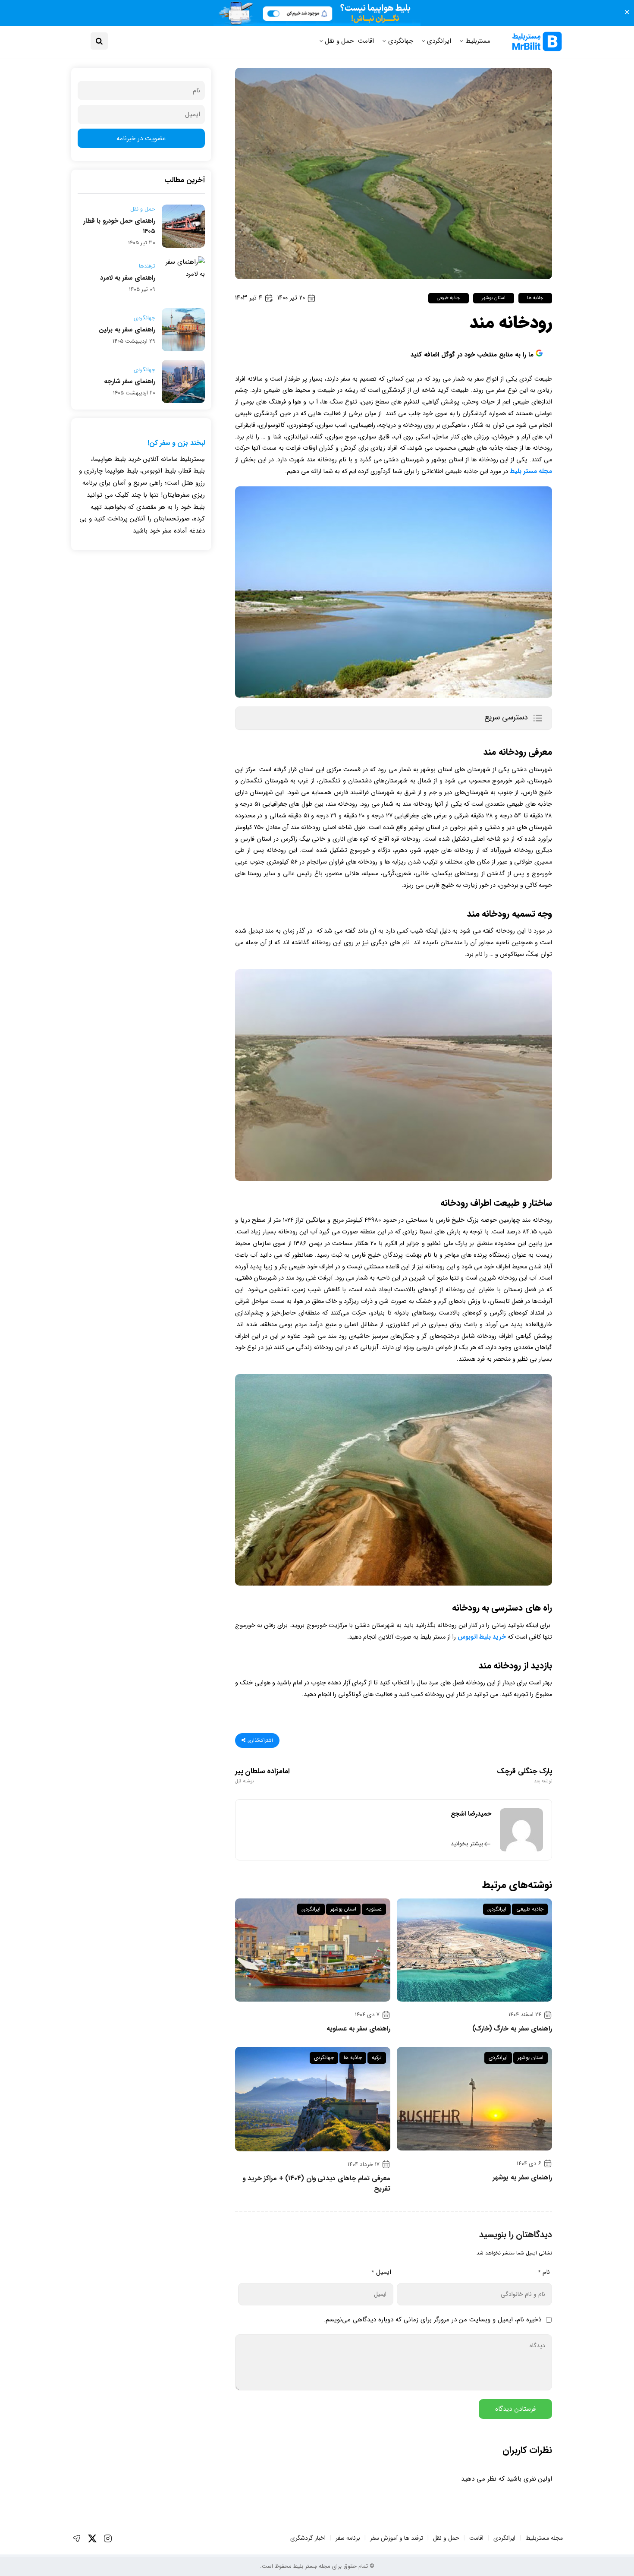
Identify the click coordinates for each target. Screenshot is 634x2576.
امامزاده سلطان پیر (262, 1776)
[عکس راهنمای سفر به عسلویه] (313, 1950)
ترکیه (377, 2057)
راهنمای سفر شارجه (130, 382)
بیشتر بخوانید (467, 1844)
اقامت (366, 41)
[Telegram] (77, 2538)
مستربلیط (478, 41)
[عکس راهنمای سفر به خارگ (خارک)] (474, 1950)
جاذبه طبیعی (449, 298)
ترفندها (147, 266)
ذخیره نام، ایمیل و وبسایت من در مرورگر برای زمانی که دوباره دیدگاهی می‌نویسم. (433, 2320)
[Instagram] (108, 2538)
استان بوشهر (493, 298)
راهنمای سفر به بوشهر (522, 2178)
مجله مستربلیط (544, 2538)
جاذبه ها (535, 298)
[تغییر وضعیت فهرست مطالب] (538, 718)
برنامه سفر (348, 2538)
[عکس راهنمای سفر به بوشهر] (474, 2098)
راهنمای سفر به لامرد (128, 278)
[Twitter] (92, 2538)
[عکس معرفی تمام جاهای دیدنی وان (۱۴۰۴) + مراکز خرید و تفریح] (313, 2099)
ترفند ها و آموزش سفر (397, 2538)
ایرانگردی (439, 41)
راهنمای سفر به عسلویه (358, 2029)
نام (544, 2272)
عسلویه (374, 1909)
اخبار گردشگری (308, 2538)
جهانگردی (401, 41)
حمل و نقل (339, 41)
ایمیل (381, 2272)
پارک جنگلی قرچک (524, 1776)
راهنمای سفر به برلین (127, 330)
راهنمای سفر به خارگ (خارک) (512, 2029)
